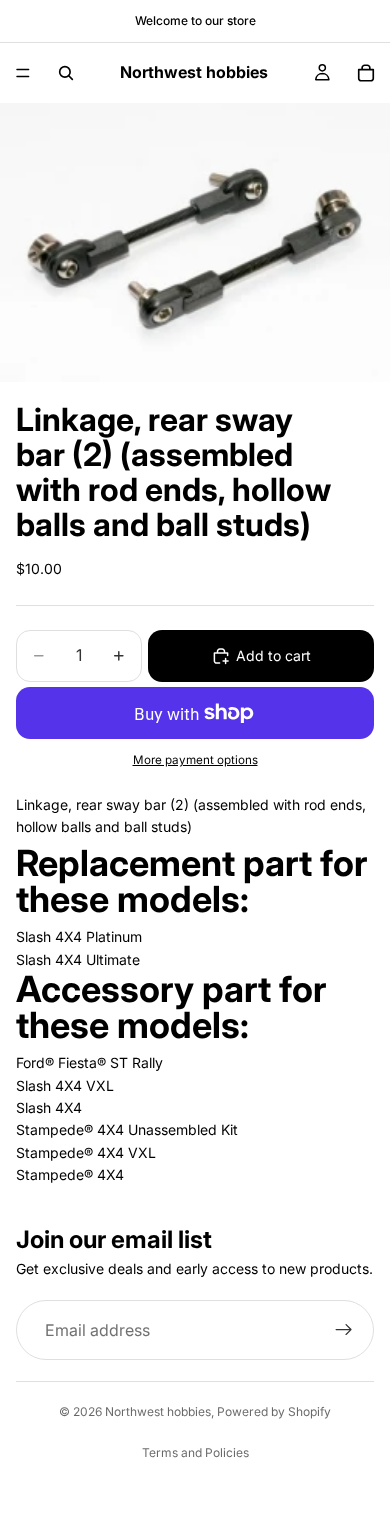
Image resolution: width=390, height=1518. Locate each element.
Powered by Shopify (274, 1411)
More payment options (195, 760)
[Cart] (366, 73)
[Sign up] (344, 1330)
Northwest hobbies (158, 1411)
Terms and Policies (195, 1452)
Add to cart (273, 655)
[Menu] (23, 73)
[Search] (66, 73)
